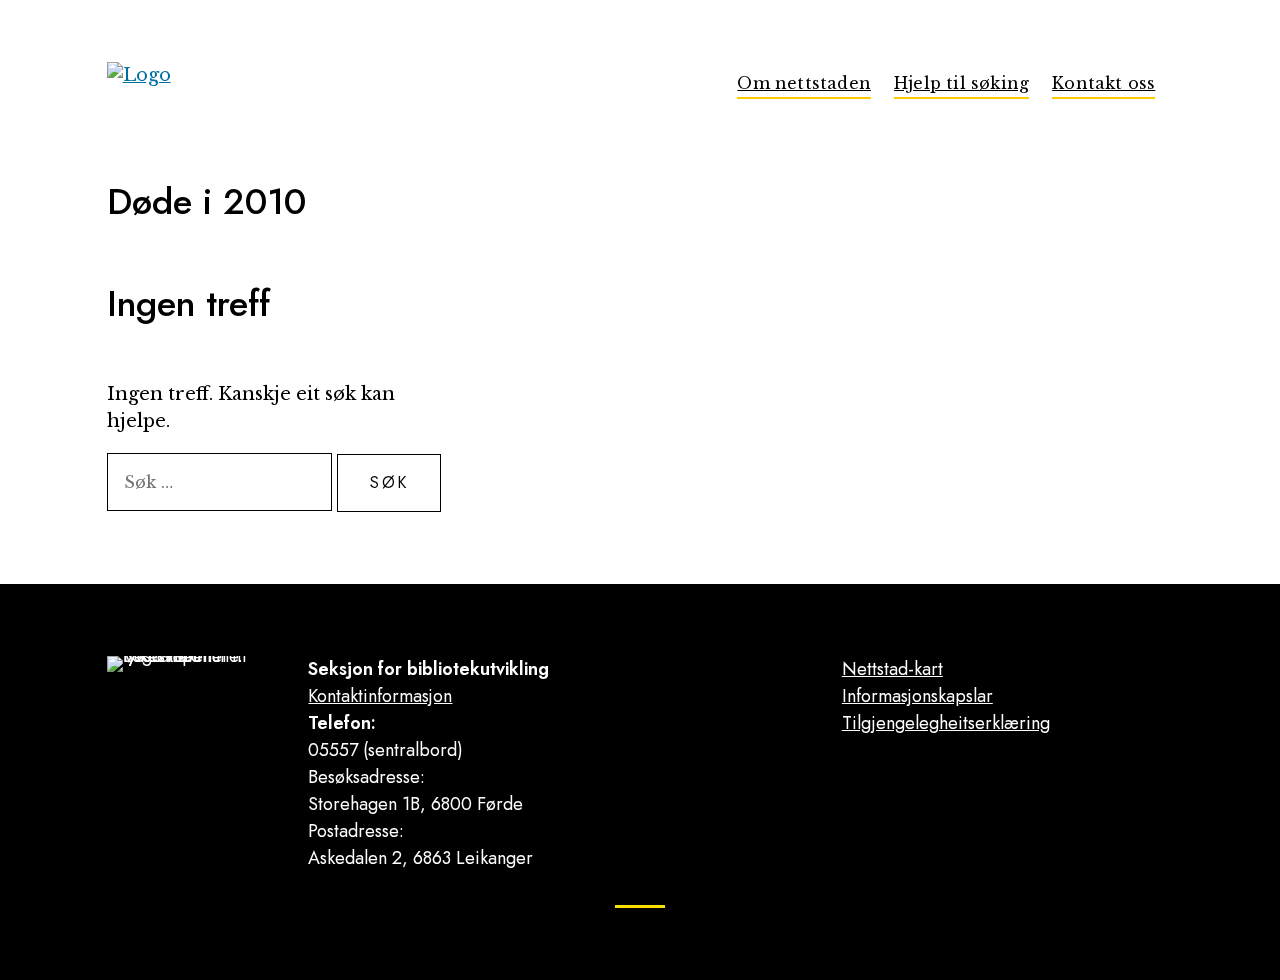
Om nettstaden (804, 83)
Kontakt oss (1103, 83)
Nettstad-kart (892, 669)
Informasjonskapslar (917, 696)
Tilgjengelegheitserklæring (946, 723)
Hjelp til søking (961, 83)
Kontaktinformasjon (380, 696)
